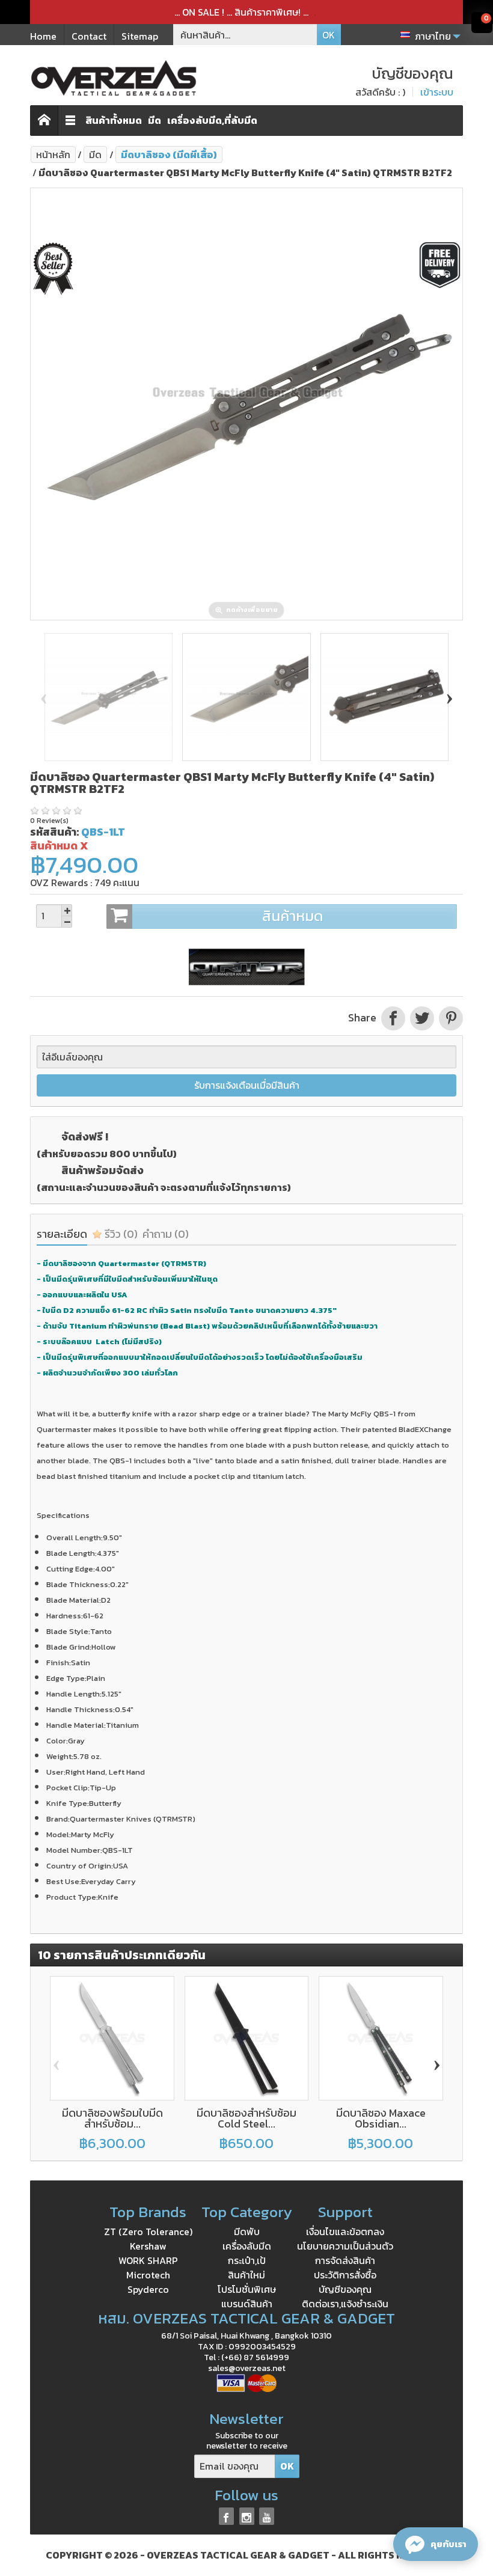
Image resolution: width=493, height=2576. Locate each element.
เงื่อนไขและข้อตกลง (345, 2232)
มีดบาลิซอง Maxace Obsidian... (381, 2118)
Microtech (148, 2275)
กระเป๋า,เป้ (247, 2260)
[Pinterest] (450, 1018)
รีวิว (120, 1234)
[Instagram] (247, 2516)
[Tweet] (422, 1018)
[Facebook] (226, 2516)
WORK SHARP (148, 2260)
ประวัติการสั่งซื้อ (345, 2275)
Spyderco (148, 2289)
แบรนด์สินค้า (247, 2304)
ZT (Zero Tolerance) (148, 2232)
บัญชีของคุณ (345, 2289)
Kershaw (148, 2246)
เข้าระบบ (437, 92)
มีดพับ (247, 2232)
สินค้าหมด (293, 916)
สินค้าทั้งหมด (114, 120)
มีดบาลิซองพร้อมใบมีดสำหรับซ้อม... (112, 2118)
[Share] (393, 1018)
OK (329, 35)
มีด (155, 120)
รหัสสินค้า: (54, 832)
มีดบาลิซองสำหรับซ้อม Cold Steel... (246, 2118)
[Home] (44, 121)
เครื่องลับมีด (247, 2246)
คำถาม (166, 1234)
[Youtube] (267, 2516)
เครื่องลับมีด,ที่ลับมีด (212, 120)
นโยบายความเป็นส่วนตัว (345, 2246)
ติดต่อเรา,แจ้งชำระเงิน (345, 2304)
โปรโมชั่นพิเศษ (247, 2289)
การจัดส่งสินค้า (345, 2260)
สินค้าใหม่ (246, 2275)
